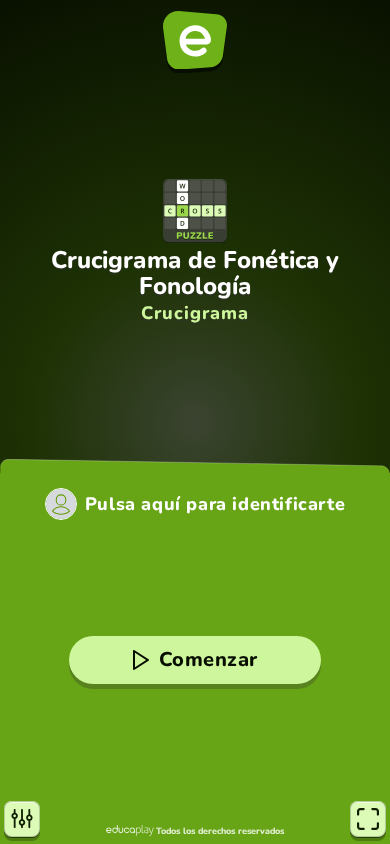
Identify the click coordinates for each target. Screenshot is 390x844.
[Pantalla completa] (368, 819)
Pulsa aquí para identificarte (215, 504)
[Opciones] (22, 819)
